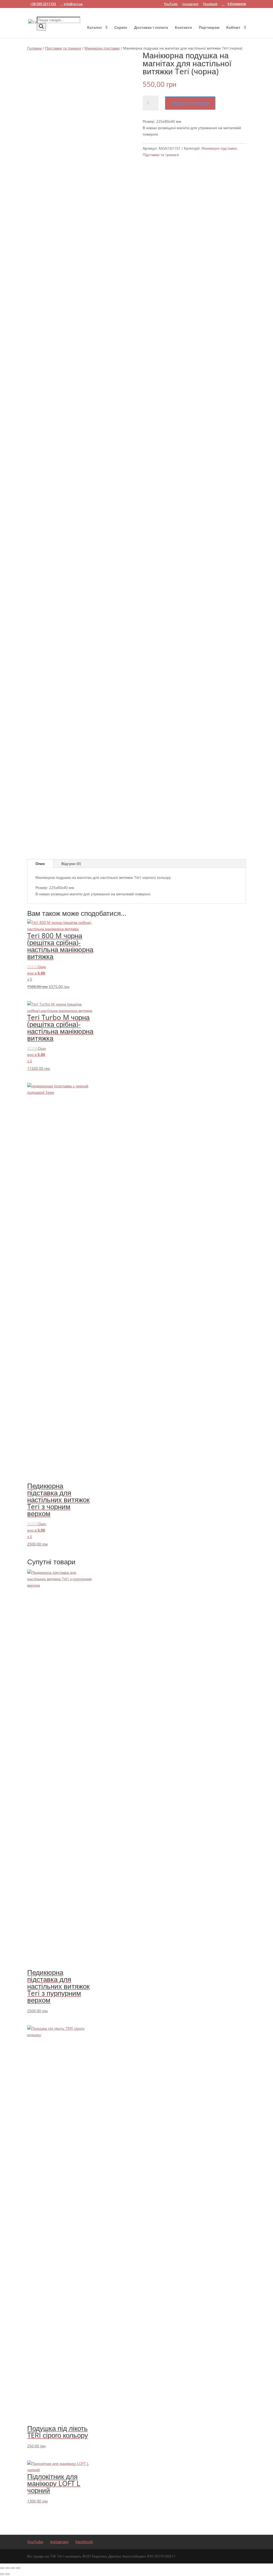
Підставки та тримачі (63, 48)
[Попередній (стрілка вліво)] (2, 2574)
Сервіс (121, 28)
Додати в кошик (190, 103)
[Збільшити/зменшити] (2, 2568)
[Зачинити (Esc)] (18, 2568)
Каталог (95, 28)
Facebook (210, 4)
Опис (40, 864)
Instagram (190, 4)
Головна (34, 48)
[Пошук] (41, 27)
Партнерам (209, 28)
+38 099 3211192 (43, 4)
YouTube (171, 4)
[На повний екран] (7, 2568)
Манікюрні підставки (102, 48)
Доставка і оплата (151, 28)
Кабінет (233, 28)
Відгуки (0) (71, 864)
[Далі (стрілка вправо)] (7, 2574)
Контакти (183, 28)
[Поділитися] (13, 2568)
